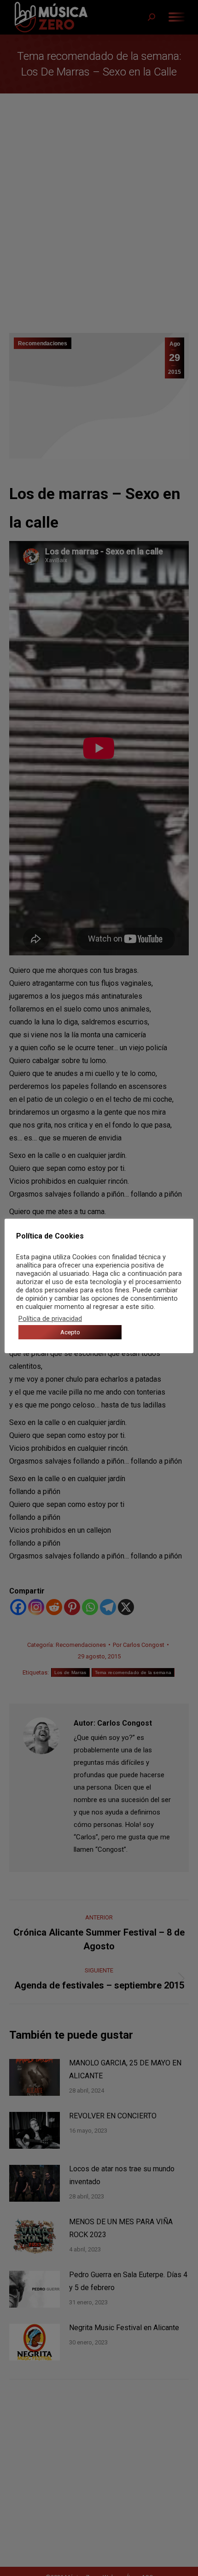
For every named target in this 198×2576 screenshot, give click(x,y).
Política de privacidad (50, 1319)
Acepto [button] (70, 1332)
